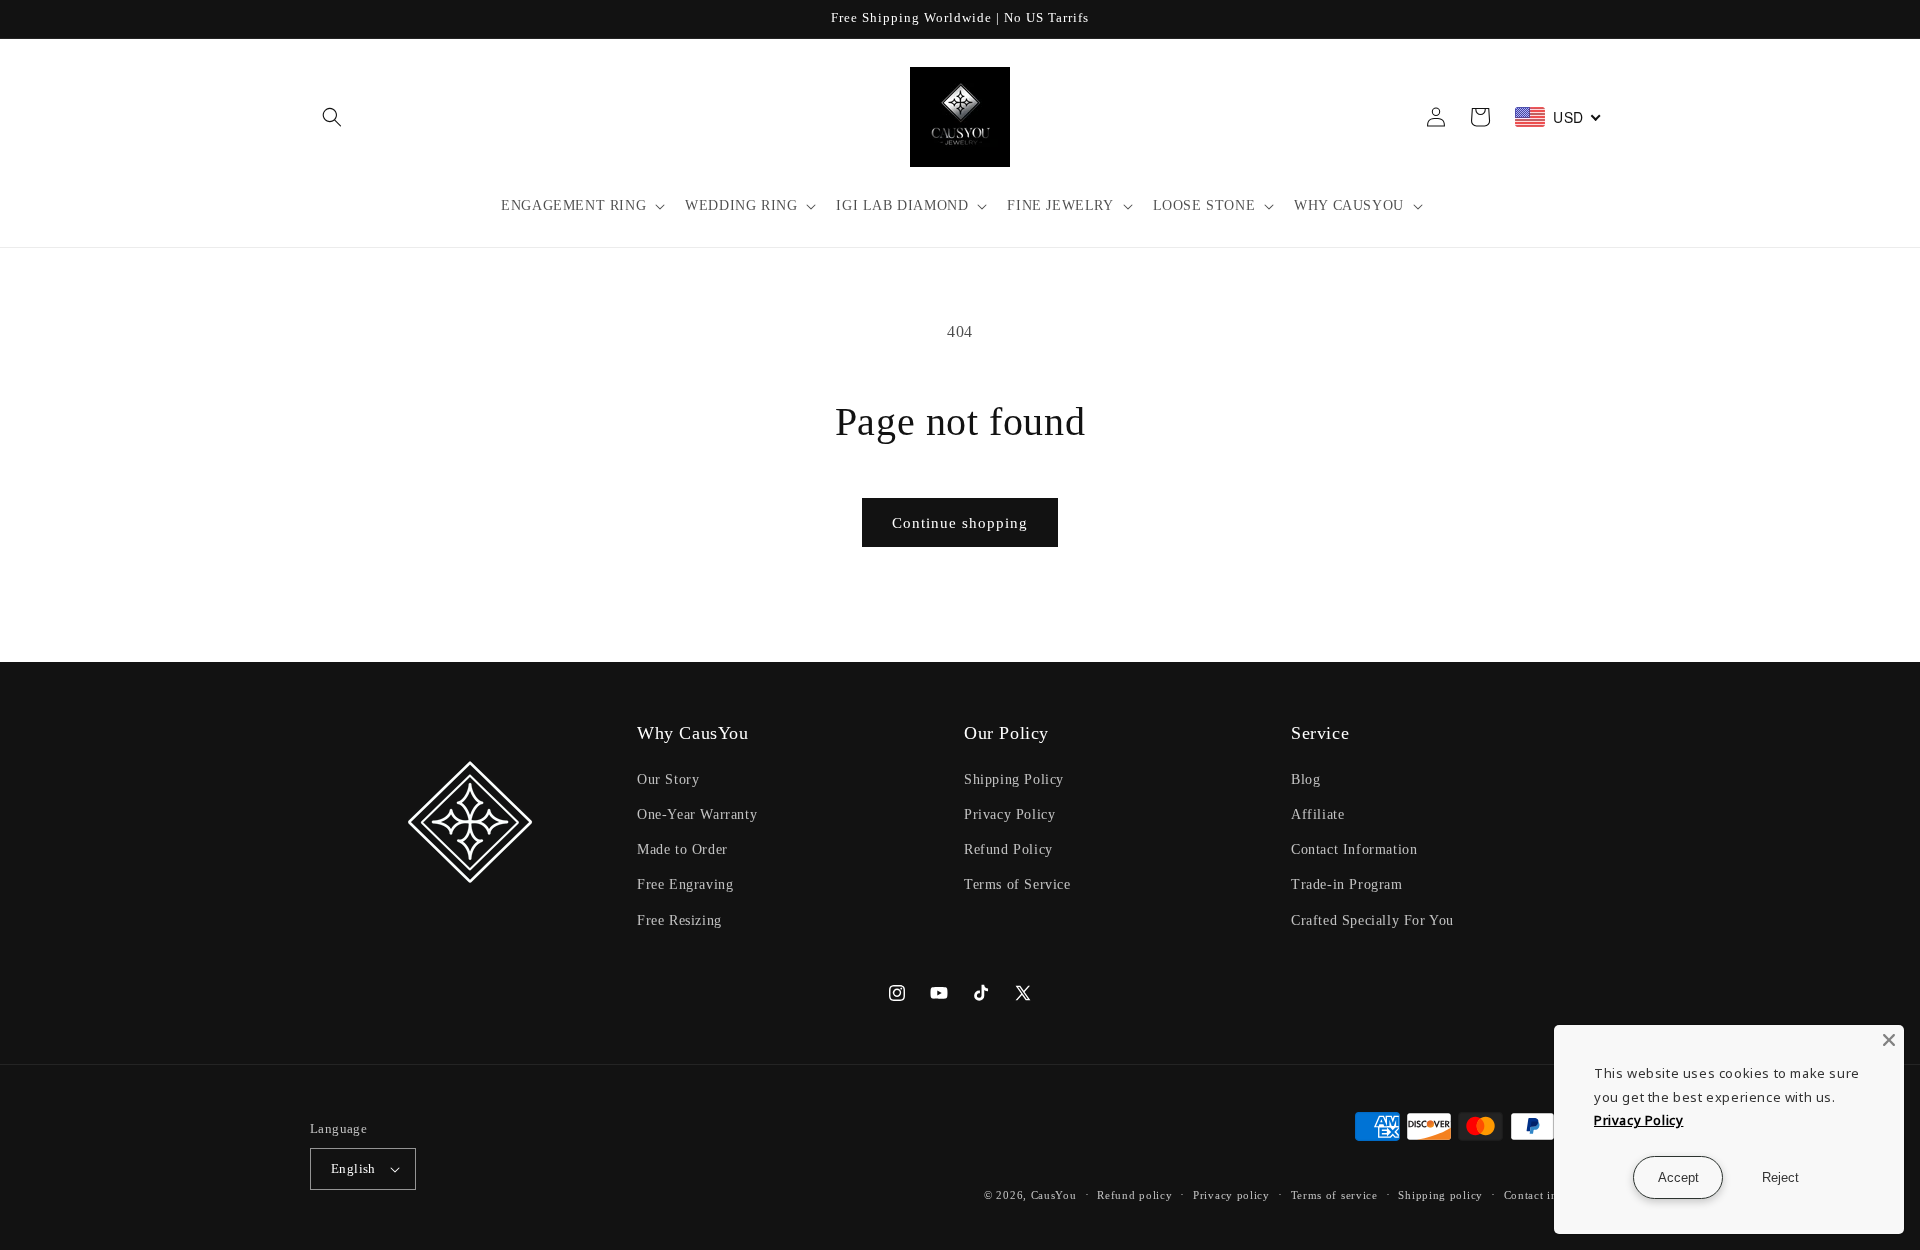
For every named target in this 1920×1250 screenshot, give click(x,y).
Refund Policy (1008, 849)
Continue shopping (960, 523)
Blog (1305, 779)
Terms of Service (1017, 884)
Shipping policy (1440, 1195)
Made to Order (682, 849)
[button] (332, 117)
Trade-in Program (1347, 884)
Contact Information (1354, 849)
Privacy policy (1231, 1195)
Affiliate (1317, 814)
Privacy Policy (1009, 814)
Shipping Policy (1014, 779)
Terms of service (1334, 1195)
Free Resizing (679, 920)
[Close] (1889, 1040)
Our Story (668, 779)
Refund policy (1134, 1195)
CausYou (1054, 1195)
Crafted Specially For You (1372, 920)
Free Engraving (685, 884)
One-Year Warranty (697, 814)
